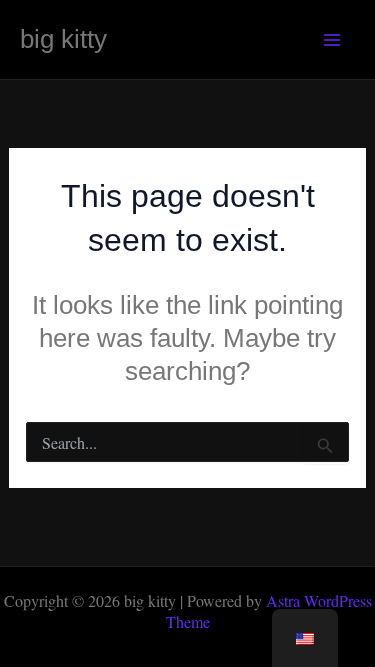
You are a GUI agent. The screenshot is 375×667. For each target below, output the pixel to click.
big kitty (63, 39)
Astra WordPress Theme (269, 611)
